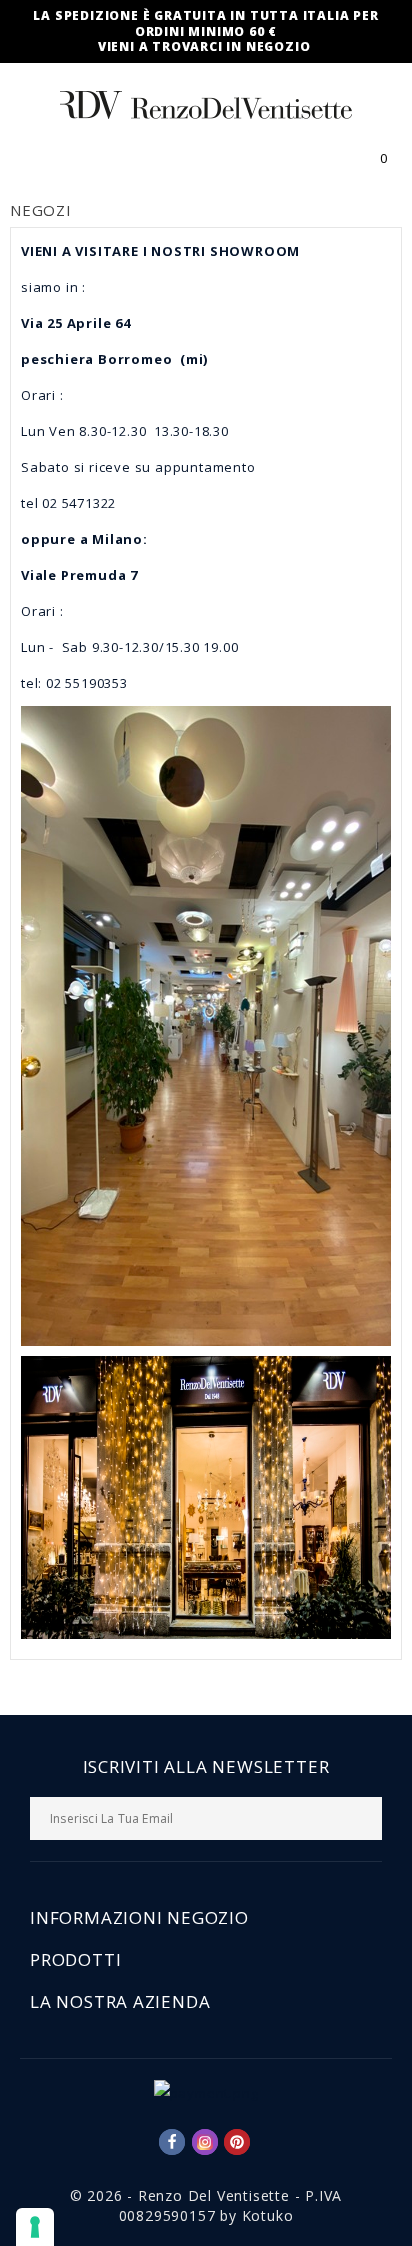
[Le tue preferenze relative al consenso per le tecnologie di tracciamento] (35, 2227)
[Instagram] (205, 2142)
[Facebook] (172, 2142)
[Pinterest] (237, 2142)
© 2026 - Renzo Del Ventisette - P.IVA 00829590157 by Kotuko (206, 2205)
